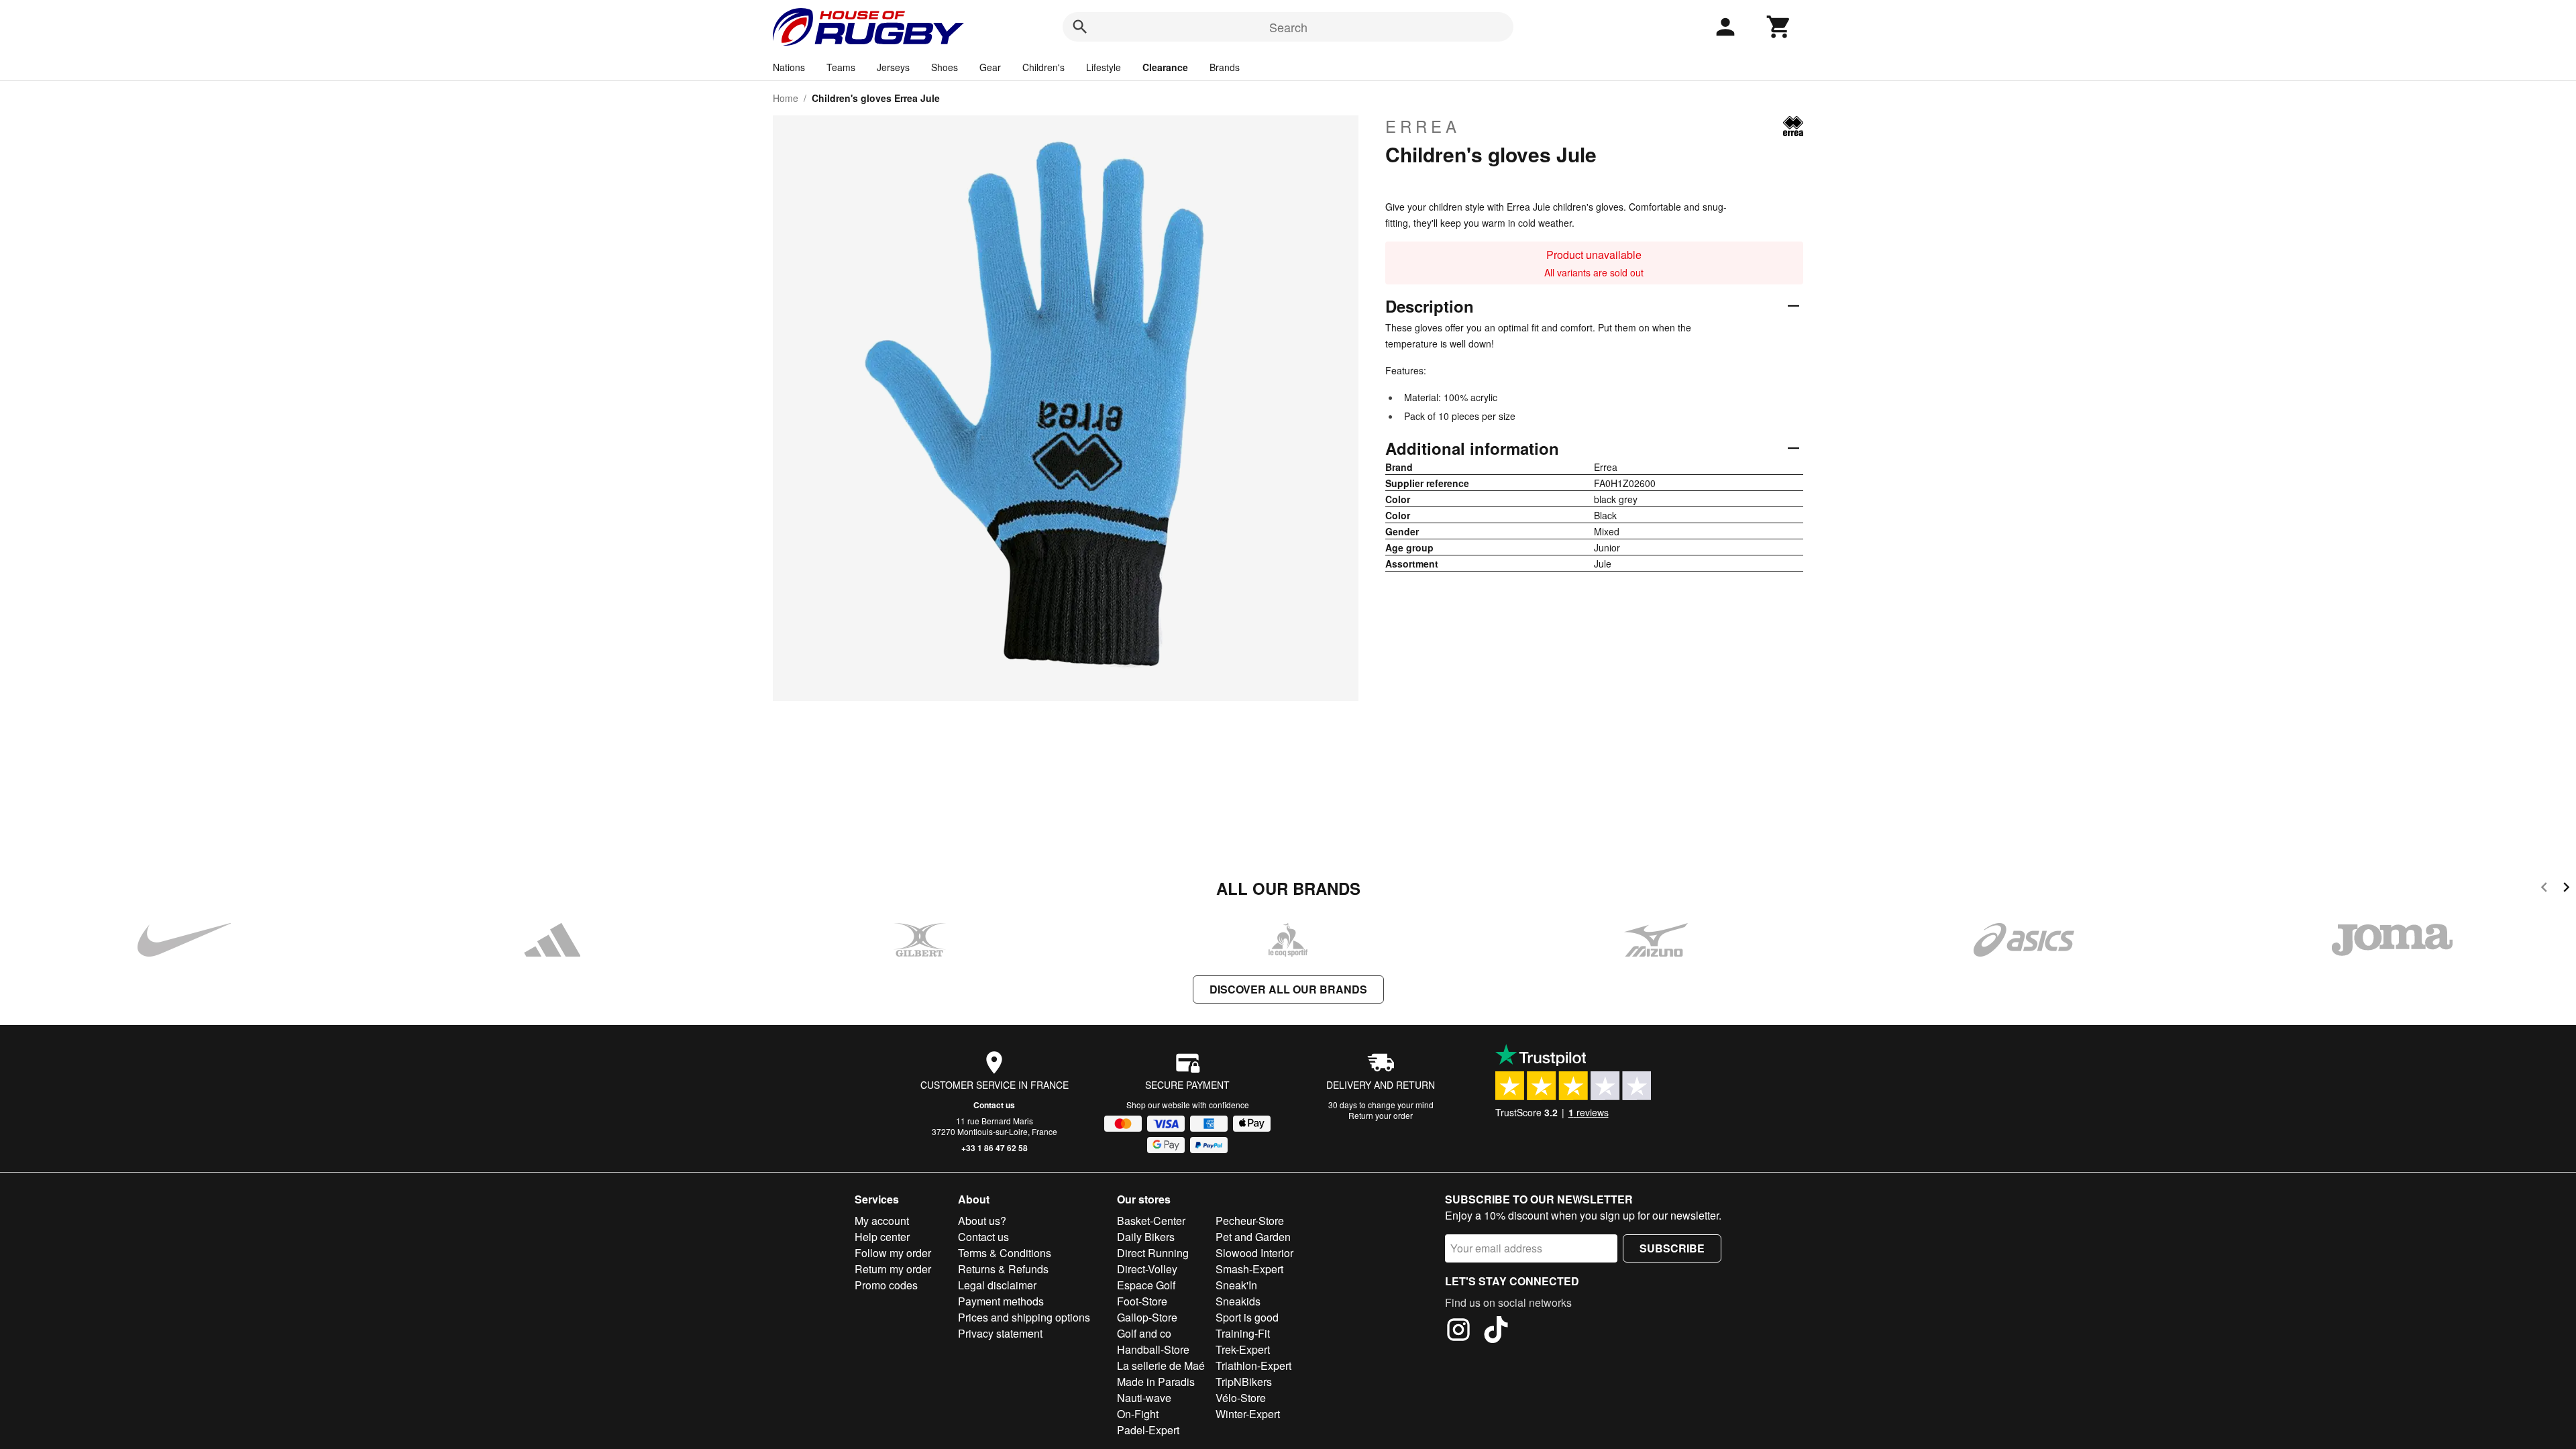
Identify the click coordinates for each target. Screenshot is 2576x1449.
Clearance (1165, 67)
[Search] (1080, 27)
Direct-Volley (1147, 1269)
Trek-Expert (1243, 1349)
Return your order (1381, 1115)
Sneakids (1238, 1301)
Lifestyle (1104, 67)
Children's (1043, 67)
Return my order (893, 1269)
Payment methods (1001, 1301)
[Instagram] (1458, 1332)
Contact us (994, 1105)
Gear (990, 67)
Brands (1225, 67)
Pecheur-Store (1250, 1221)
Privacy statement (1000, 1333)
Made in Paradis (1156, 1382)
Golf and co (1144, 1333)
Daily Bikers (1146, 1237)
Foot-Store (1142, 1301)
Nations (789, 67)
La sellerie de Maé (1161, 1365)
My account (882, 1221)
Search (1288, 27)
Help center (882, 1237)
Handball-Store (1153, 1349)
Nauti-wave (1144, 1398)
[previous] (2544, 889)
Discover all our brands (1288, 989)
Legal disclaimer (997, 1285)
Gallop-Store (1147, 1317)
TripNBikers (1244, 1382)
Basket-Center (1151, 1221)
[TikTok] (1496, 1332)
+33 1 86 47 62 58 (995, 1148)
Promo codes (886, 1285)
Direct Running (1153, 1253)
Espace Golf (1146, 1285)
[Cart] (1779, 27)
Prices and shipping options (1024, 1317)
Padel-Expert (1148, 1430)
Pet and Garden (1253, 1237)
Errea (1423, 126)
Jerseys (893, 67)
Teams (841, 67)
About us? (982, 1221)
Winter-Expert (1248, 1414)
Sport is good (1247, 1317)
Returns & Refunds (1003, 1269)
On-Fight (1138, 1414)
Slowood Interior (1254, 1253)
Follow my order (893, 1253)
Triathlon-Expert (1253, 1365)
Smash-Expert (1249, 1269)
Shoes (945, 67)
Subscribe (1672, 1248)
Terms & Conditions (1005, 1253)
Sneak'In (1236, 1285)
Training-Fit (1243, 1333)
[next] (2566, 889)
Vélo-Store (1241, 1398)
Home (786, 98)
